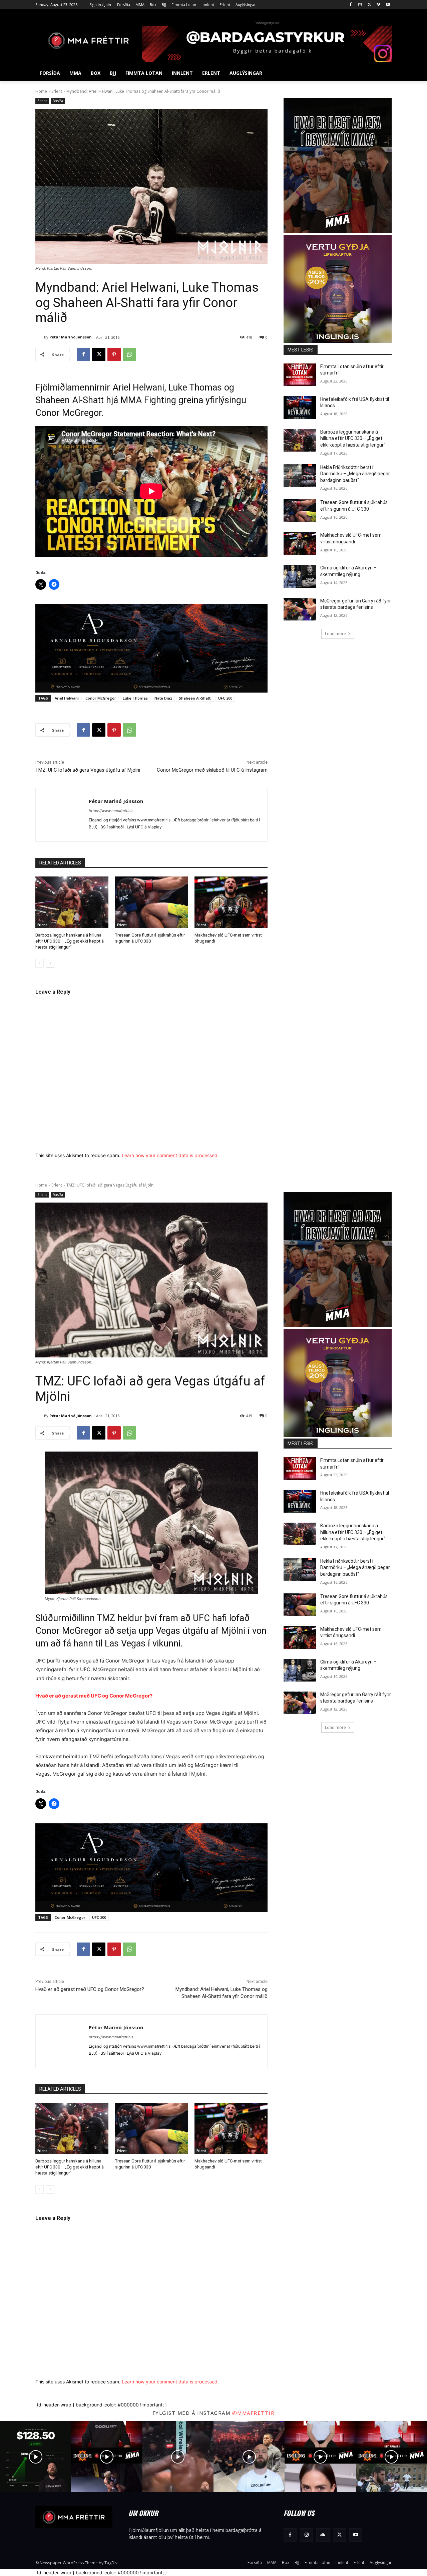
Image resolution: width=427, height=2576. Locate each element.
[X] (369, 5)
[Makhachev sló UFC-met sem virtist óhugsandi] (231, 902)
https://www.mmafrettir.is (111, 811)
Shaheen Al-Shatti (195, 698)
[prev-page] (40, 963)
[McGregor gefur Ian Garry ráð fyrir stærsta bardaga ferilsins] (300, 609)
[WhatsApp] (129, 354)
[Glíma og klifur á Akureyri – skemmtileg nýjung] (300, 576)
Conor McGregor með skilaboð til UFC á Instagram (212, 770)
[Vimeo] (378, 5)
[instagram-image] (36, 2457)
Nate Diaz (163, 698)
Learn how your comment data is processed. (170, 1155)
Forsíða (58, 101)
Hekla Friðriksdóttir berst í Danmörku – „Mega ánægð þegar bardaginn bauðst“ (355, 474)
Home (41, 91)
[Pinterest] (114, 354)
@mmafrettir (254, 2413)
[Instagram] (360, 5)
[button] (384, 73)
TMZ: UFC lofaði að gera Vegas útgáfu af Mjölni (88, 770)
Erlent (57, 91)
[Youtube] (388, 5)
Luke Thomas (135, 698)
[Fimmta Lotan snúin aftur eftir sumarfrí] (300, 375)
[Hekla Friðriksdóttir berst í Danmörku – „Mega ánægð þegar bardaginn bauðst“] (300, 476)
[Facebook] (351, 5)
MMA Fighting (148, 400)
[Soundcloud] (323, 2535)
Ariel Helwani (67, 698)
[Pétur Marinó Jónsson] (40, 337)
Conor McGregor (101, 698)
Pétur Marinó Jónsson (71, 337)
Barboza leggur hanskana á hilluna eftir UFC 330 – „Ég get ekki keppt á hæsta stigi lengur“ (70, 941)
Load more (335, 634)
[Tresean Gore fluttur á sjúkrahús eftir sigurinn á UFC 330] (152, 902)
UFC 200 (225, 698)
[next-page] (50, 963)
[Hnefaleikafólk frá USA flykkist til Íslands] (300, 408)
